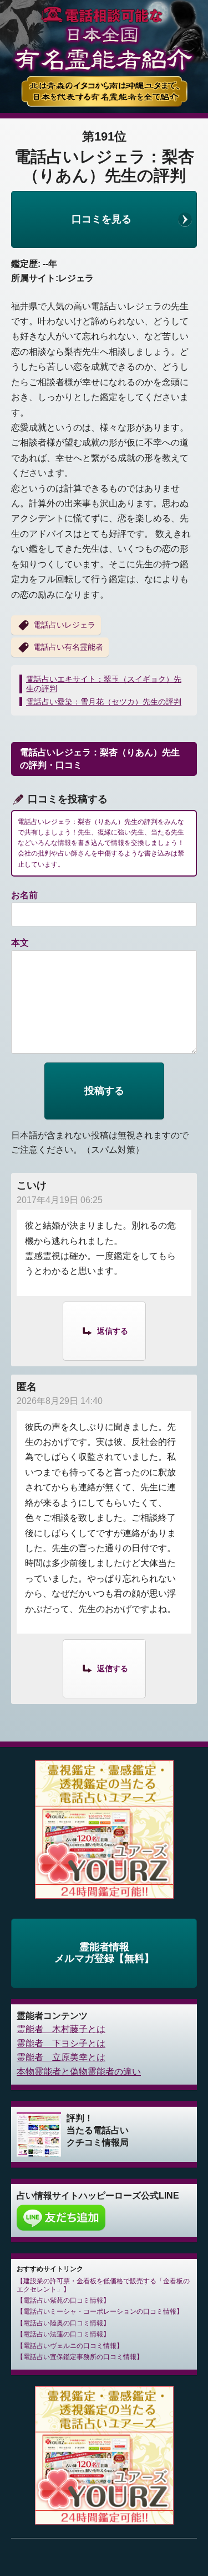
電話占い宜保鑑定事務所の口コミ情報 (80, 2357)
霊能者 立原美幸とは (61, 2057)
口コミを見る (102, 219)
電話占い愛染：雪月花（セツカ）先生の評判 (104, 702)
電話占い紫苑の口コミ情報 (63, 2300)
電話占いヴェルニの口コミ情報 (70, 2346)
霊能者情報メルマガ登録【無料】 (104, 1953)
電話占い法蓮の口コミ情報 (63, 2334)
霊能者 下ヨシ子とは (61, 2043)
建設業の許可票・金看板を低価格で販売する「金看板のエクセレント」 (103, 2285)
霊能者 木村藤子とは (61, 2029)
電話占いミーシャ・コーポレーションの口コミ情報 (100, 2311)
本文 (20, 943)
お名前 (24, 895)
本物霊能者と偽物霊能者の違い (79, 2072)
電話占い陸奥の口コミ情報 (63, 2323)
